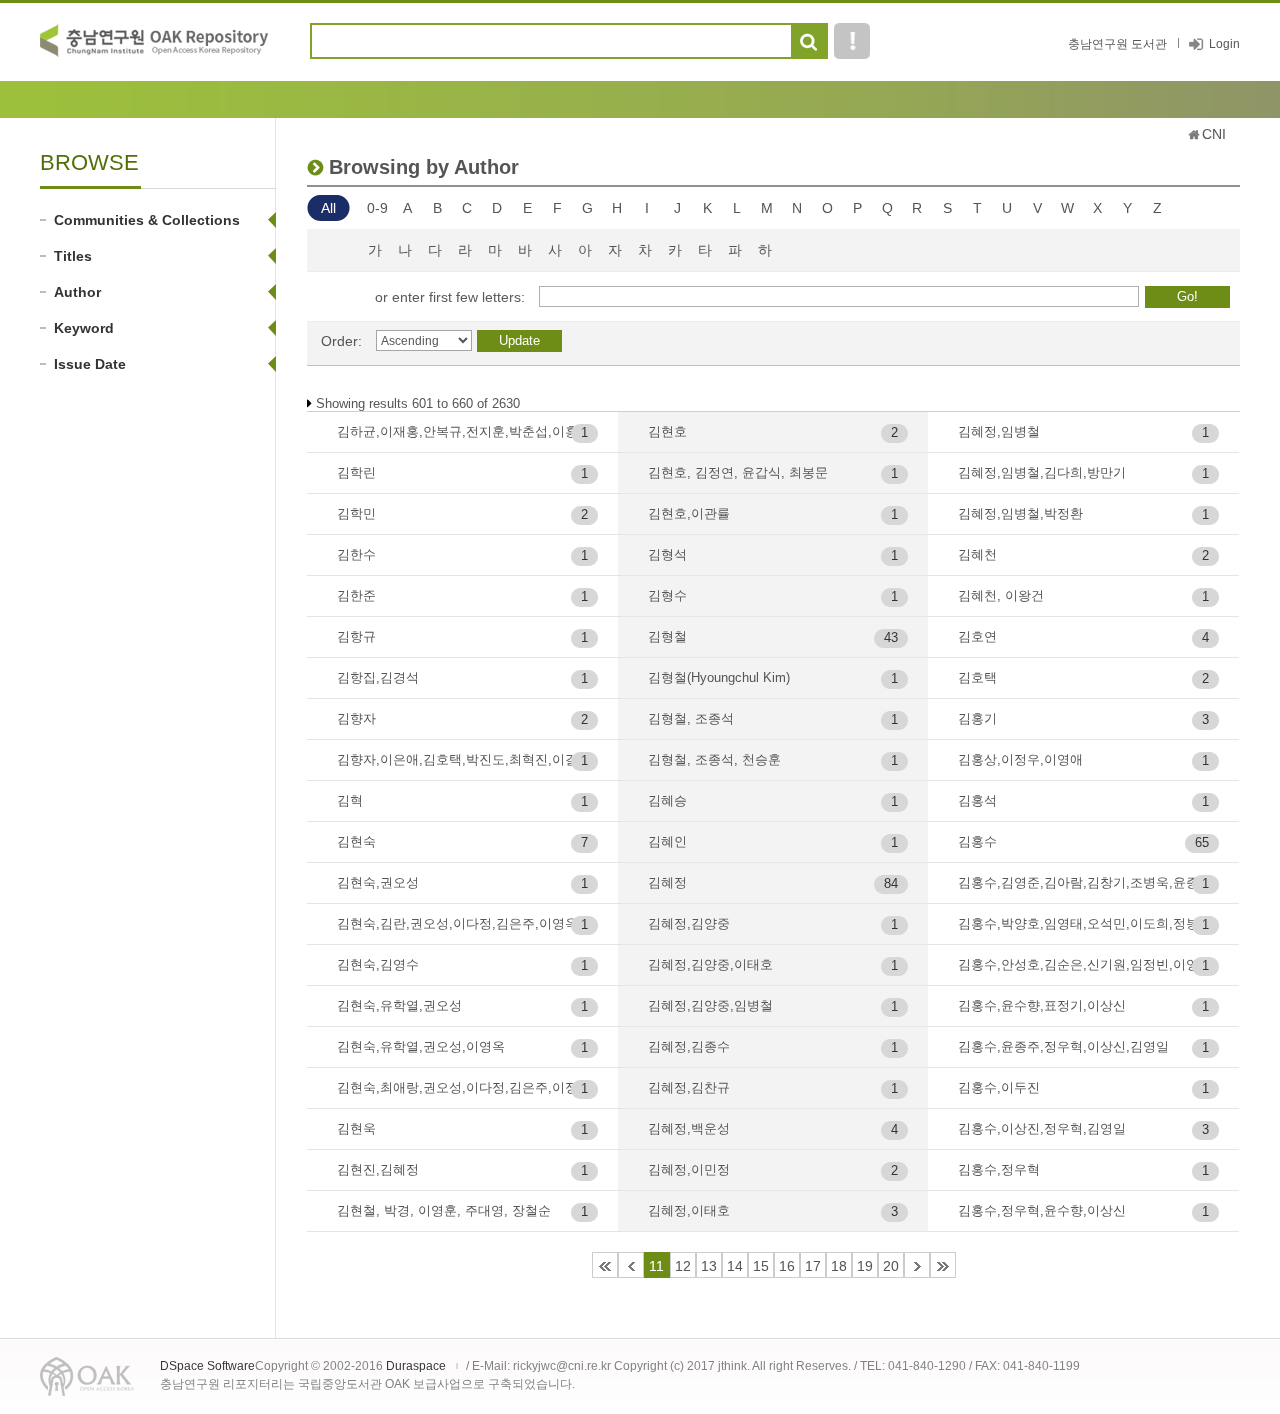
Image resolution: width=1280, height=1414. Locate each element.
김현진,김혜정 (378, 1169)
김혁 (350, 800)
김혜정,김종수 (689, 1046)
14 (735, 1266)
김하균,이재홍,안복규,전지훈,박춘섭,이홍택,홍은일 (467, 431)
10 (631, 1265)
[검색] (808, 42)
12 (683, 1266)
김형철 (667, 636)
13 (709, 1266)
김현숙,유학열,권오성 (399, 1005)
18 (839, 1266)
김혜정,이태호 (689, 1210)
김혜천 (977, 554)
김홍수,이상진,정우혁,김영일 (1042, 1128)
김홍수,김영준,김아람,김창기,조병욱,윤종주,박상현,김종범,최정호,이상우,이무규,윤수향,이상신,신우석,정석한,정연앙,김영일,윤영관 (1088, 882)
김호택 (977, 677)
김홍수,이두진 (999, 1087)
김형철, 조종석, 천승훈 (714, 759)
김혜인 (667, 841)
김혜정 (667, 882)
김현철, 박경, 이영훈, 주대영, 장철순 (444, 1210)
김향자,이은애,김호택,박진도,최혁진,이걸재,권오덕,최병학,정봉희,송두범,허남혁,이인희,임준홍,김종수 (467, 759)
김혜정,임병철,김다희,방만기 (1042, 472)
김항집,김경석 (378, 677)
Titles (73, 256)
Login (1224, 44)
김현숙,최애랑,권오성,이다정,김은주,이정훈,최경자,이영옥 (467, 1087)
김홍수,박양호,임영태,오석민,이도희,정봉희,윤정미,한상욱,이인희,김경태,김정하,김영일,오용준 (1088, 923)
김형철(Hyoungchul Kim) (719, 677)
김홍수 (977, 841)
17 (813, 1266)
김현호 (667, 431)
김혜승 (667, 800)
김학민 (356, 513)
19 (865, 1266)
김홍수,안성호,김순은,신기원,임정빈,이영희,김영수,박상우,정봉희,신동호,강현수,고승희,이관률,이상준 (1088, 964)
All (328, 208)
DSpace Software (207, 1366)
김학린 (356, 472)
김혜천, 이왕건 (1001, 595)
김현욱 (356, 1128)
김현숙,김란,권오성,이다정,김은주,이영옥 (457, 923)
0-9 (377, 208)
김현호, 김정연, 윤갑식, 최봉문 (738, 472)
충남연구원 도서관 (1117, 44)
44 (943, 1265)
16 (787, 1266)
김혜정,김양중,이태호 (710, 964)
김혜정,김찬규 (689, 1087)
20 (891, 1266)
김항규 (356, 636)
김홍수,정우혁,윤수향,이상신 (1042, 1210)
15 (761, 1266)
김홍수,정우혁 (999, 1169)
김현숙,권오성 (378, 882)
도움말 (852, 41)
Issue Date (90, 364)
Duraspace (416, 1366)
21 (917, 1265)
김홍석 (977, 800)
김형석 (667, 554)
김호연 (977, 636)
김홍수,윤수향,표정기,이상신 (1042, 1005)
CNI (1214, 134)
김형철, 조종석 (691, 718)
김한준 (356, 595)
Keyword (84, 328)
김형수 (667, 595)
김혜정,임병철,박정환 (1020, 513)
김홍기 (977, 718)
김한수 (356, 554)
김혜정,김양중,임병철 (710, 1005)
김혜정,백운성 (689, 1128)
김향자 (356, 718)
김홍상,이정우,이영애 (1020, 759)
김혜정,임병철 (999, 431)
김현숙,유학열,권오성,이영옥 (421, 1046)
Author (77, 292)
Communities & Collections (147, 220)
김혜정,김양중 (689, 923)
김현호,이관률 (689, 513)
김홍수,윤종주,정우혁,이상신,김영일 (1063, 1046)
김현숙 (356, 841)
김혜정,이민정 (689, 1169)
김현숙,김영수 (378, 964)
